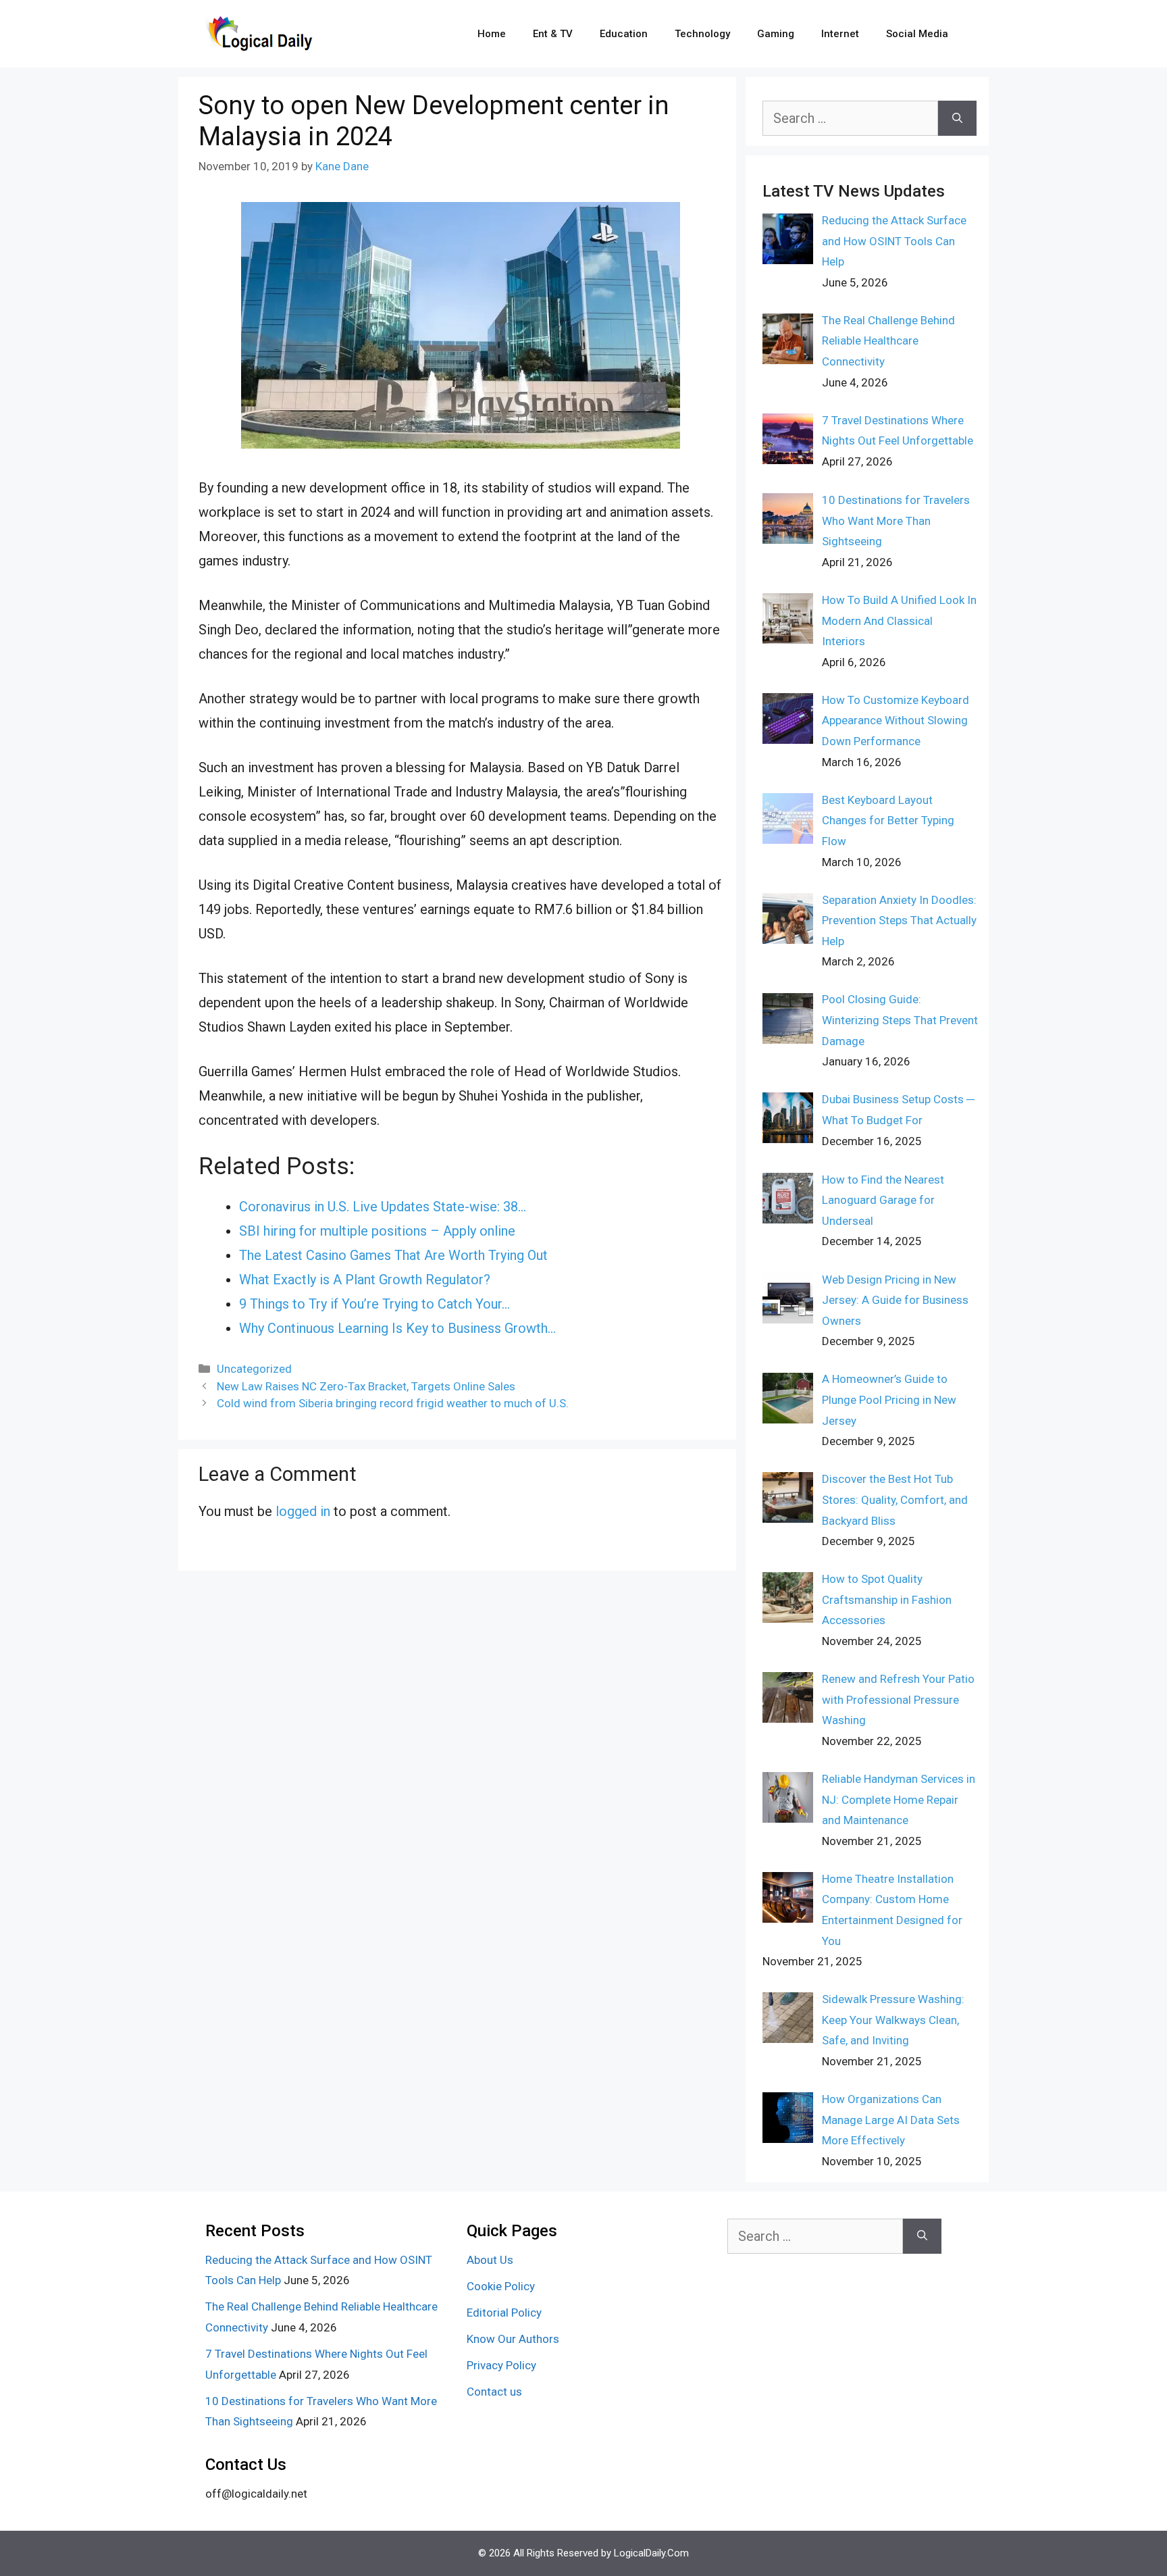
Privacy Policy (501, 2365)
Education (624, 34)
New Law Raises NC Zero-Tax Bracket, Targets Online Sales (366, 1386)
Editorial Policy (504, 2313)
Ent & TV (553, 34)
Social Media (917, 34)
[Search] (957, 118)
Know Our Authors (513, 2339)
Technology (702, 34)
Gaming (776, 34)
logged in (303, 1511)
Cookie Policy (501, 2286)
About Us (490, 2260)
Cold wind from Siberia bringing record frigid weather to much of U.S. (393, 1403)
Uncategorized (254, 1369)
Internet (840, 34)
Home (492, 34)
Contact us (494, 2392)
